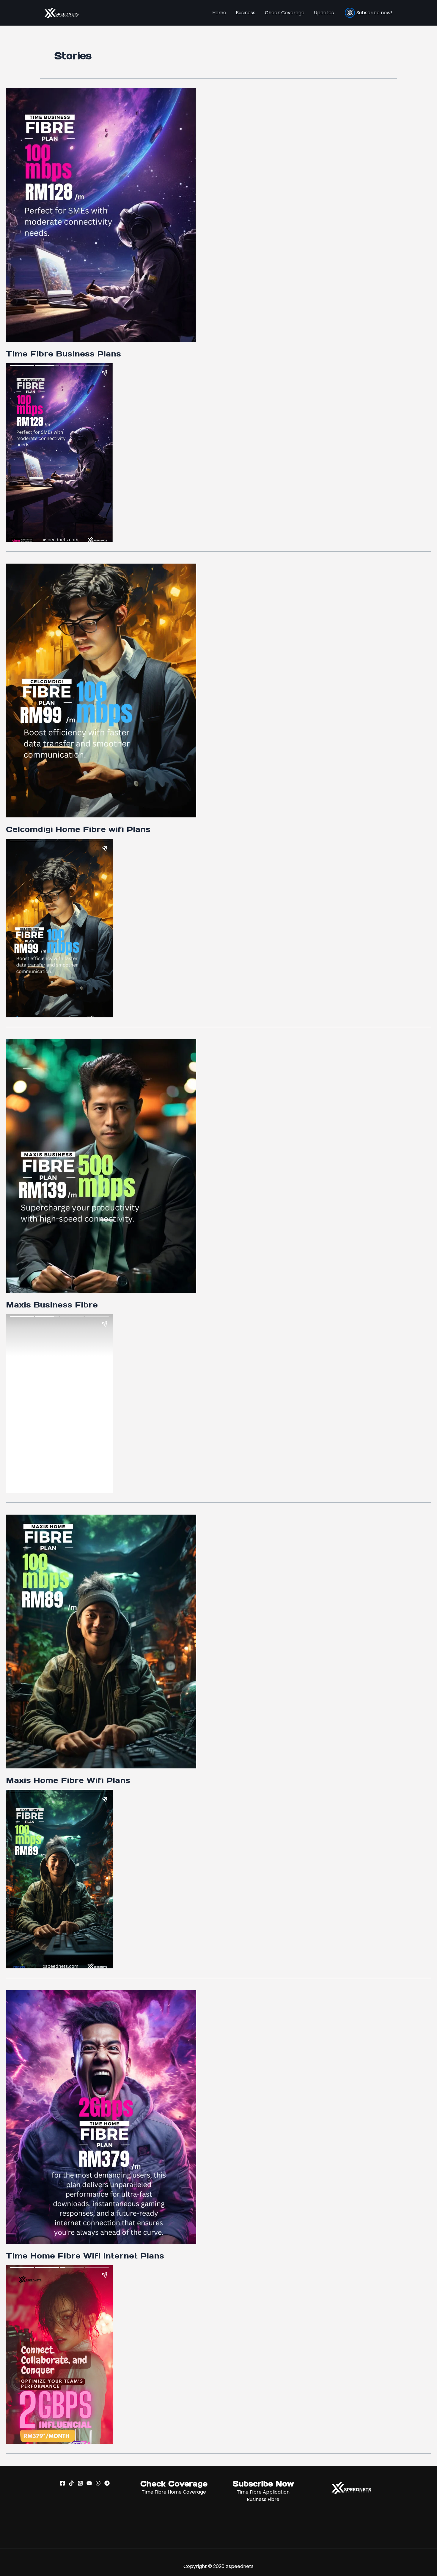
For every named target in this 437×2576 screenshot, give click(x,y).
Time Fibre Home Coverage (174, 2492)
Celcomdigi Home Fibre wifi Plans (78, 829)
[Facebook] (62, 2483)
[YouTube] (89, 2483)
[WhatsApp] (98, 2483)
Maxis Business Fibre (52, 1305)
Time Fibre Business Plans (63, 354)
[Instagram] (80, 2483)
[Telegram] (107, 2483)
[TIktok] (71, 2483)
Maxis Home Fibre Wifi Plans (68, 1780)
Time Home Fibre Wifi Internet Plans (85, 2256)
